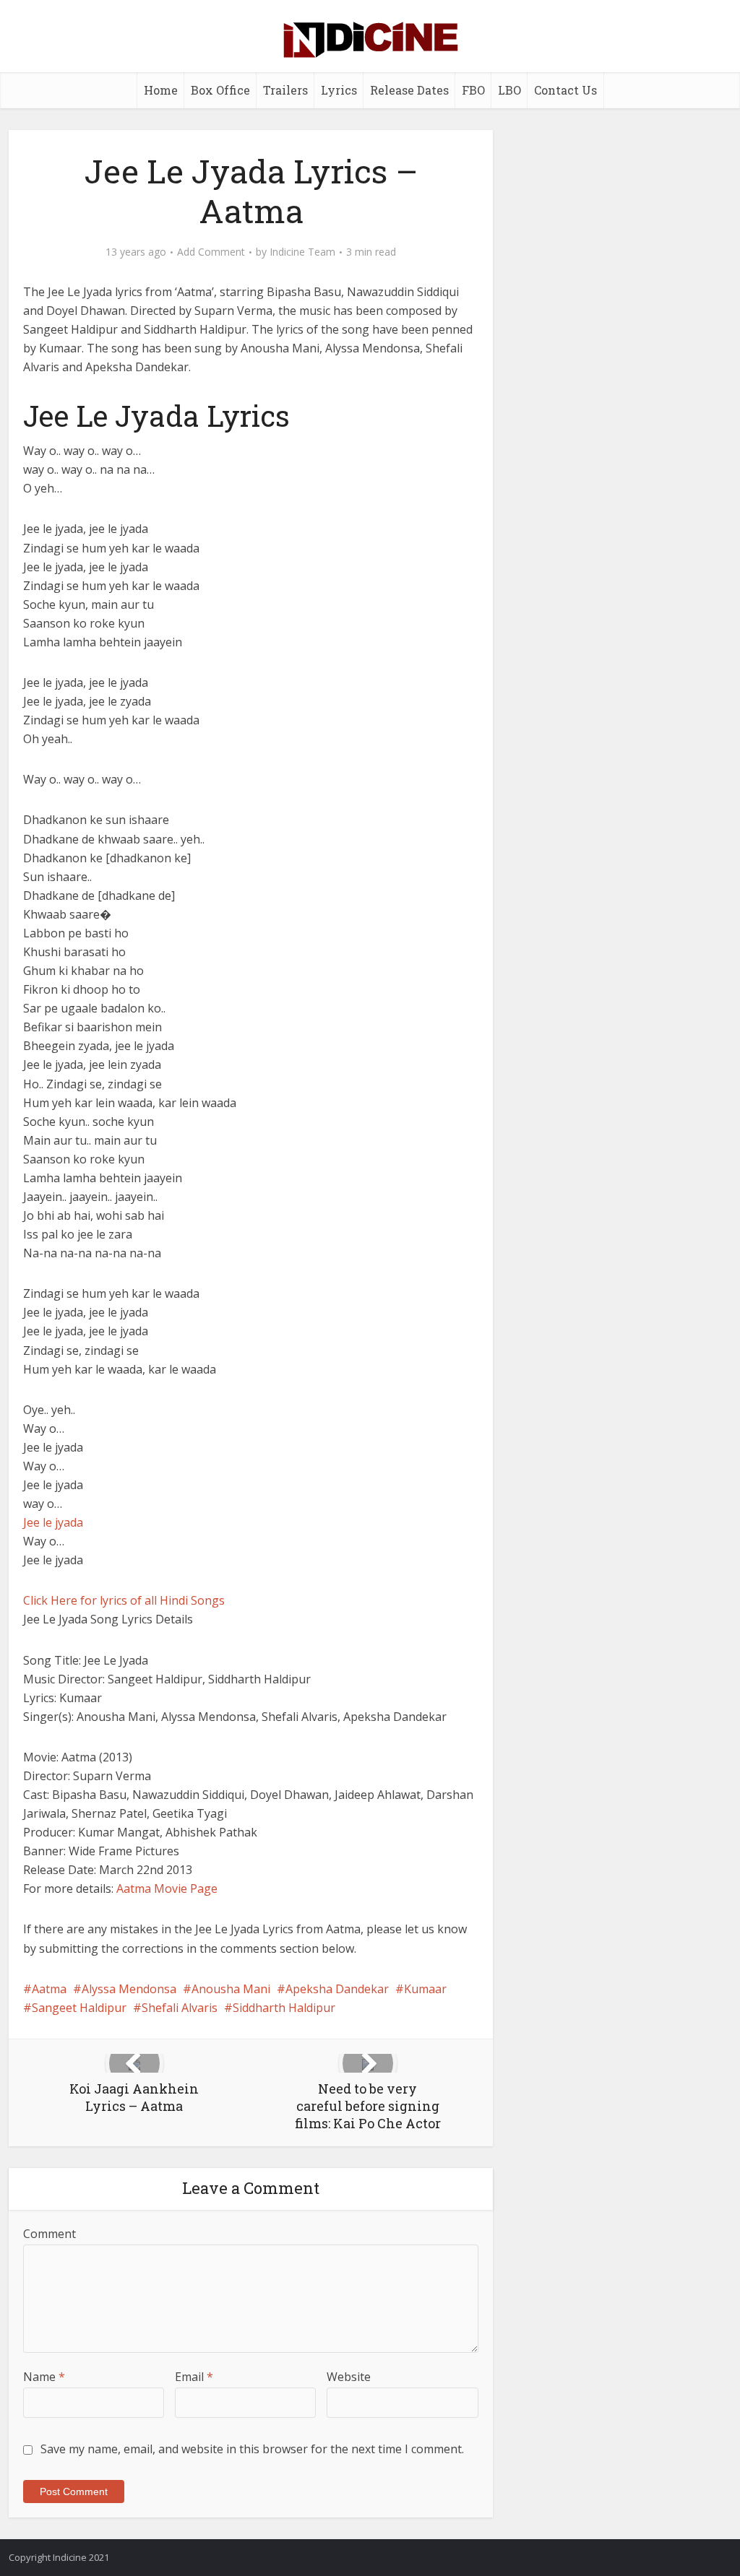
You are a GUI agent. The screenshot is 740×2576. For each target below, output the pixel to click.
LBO (509, 90)
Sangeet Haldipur (79, 2008)
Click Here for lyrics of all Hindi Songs (124, 1600)
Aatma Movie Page (167, 1888)
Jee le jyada (53, 1522)
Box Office (220, 90)
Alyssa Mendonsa (129, 1989)
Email (194, 2377)
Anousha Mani (231, 1989)
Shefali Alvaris (180, 2008)
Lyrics (339, 90)
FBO (473, 90)
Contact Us (565, 90)
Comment (50, 2234)
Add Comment (211, 252)
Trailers (285, 90)
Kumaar (425, 1989)
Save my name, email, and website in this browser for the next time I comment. (252, 2449)
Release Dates (409, 90)
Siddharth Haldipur (284, 2008)
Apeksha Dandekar (337, 1989)
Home (161, 90)
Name (44, 2377)
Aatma (49, 1989)
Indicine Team (302, 252)
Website (349, 2377)
